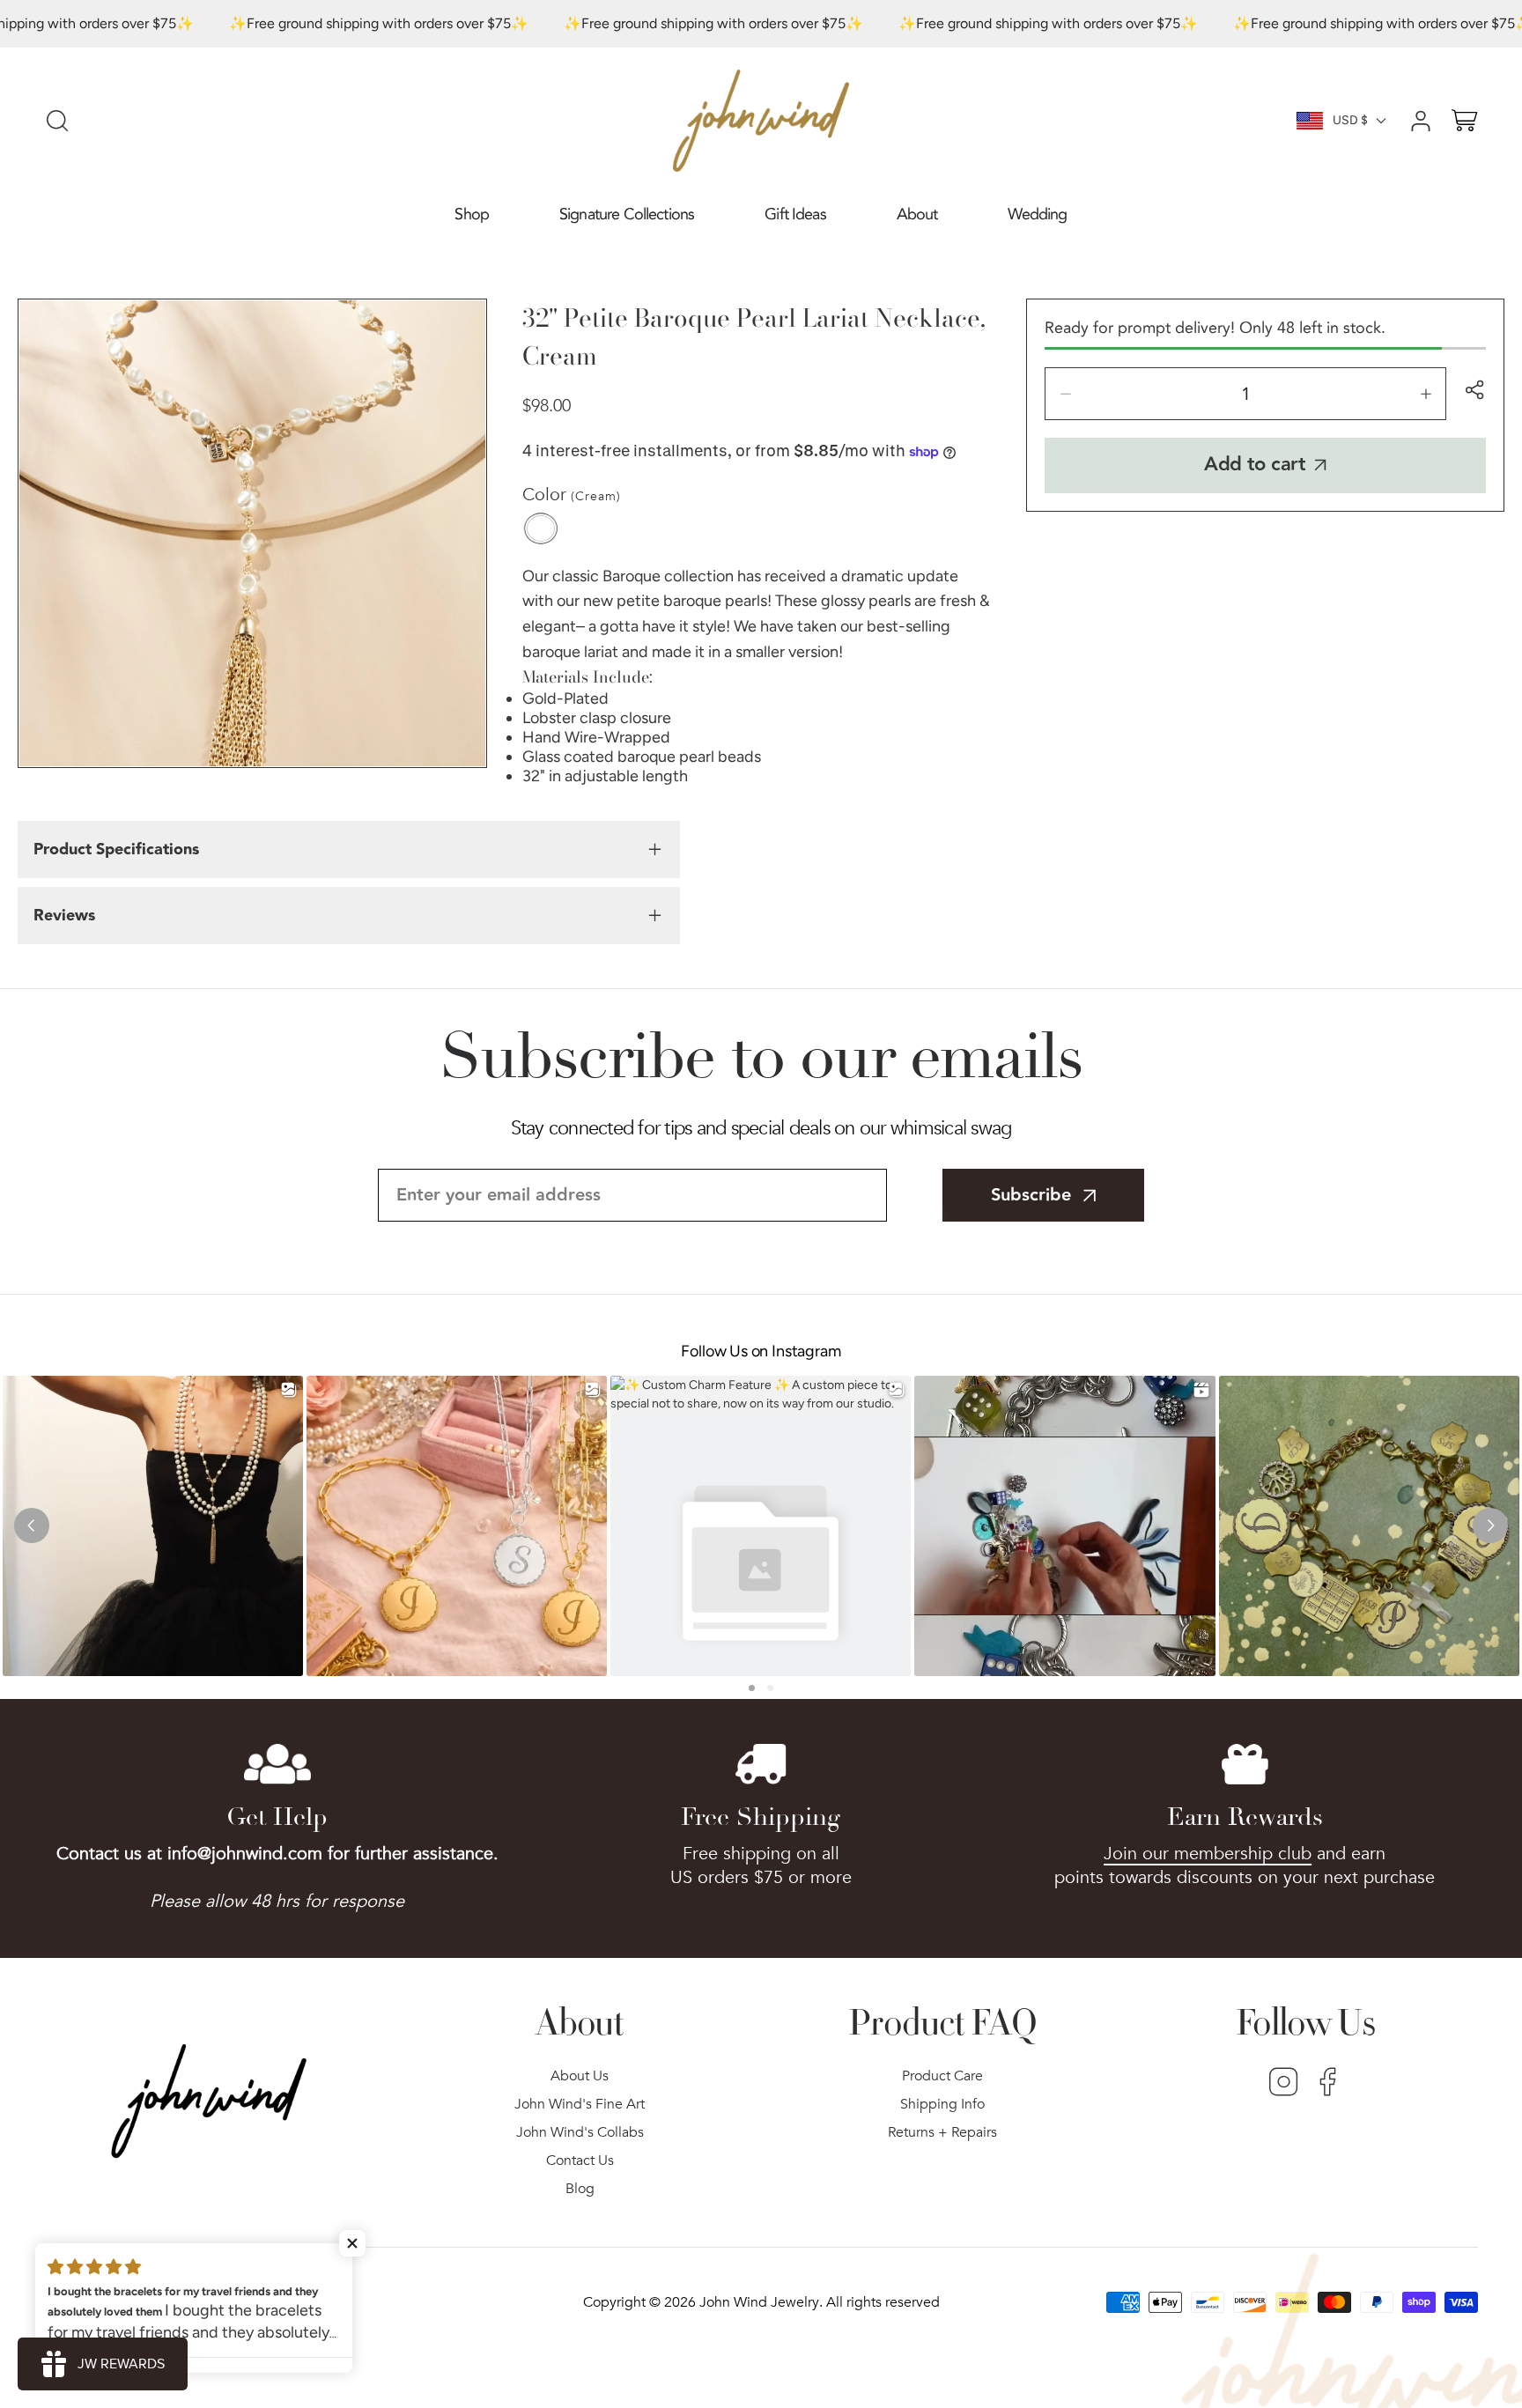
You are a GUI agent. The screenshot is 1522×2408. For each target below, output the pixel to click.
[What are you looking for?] (57, 121)
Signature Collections (627, 214)
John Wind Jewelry (759, 2302)
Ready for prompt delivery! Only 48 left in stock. (1215, 328)
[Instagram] (1284, 2084)
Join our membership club (1208, 1854)
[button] (472, 215)
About (917, 214)
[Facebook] (1328, 2084)
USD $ (1350, 120)
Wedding (1037, 214)
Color (572, 495)
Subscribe (1031, 1195)
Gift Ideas (795, 214)
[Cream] (541, 528)
